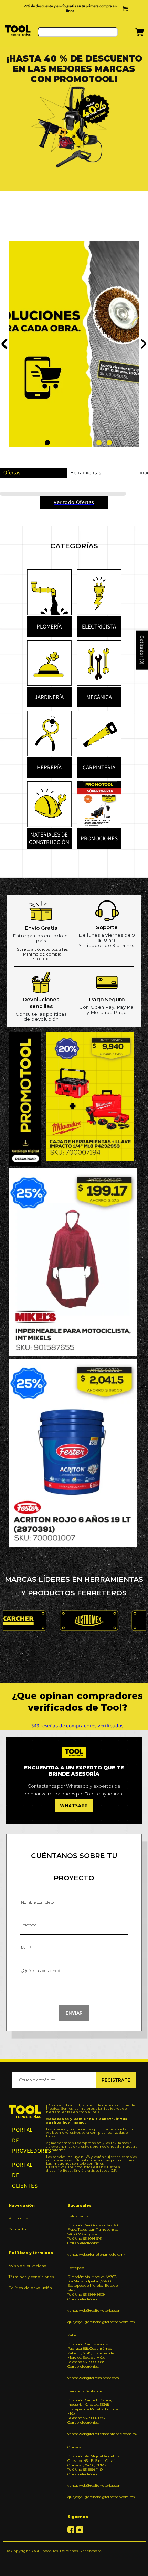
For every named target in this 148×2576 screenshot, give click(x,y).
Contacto (17, 2230)
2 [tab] (47, 443)
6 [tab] (89, 443)
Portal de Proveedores (25, 2141)
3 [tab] (58, 443)
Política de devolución (30, 2288)
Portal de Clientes (25, 2176)
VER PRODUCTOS (44, 347)
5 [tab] (78, 443)
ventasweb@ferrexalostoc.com (93, 2378)
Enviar (74, 2014)
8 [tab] (109, 443)
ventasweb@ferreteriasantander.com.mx (94, 2435)
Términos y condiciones (31, 2277)
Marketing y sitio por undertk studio (74, 2562)
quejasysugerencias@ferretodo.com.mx (94, 2322)
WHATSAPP (74, 1806)
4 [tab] (68, 443)
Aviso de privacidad (28, 2266)
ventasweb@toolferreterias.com (94, 2311)
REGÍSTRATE (116, 2081)
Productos (18, 2219)
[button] (131, 35)
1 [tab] (37, 443)
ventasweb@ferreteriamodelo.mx (94, 2255)
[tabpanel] (74, 147)
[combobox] (78, 33)
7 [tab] (99, 443)
